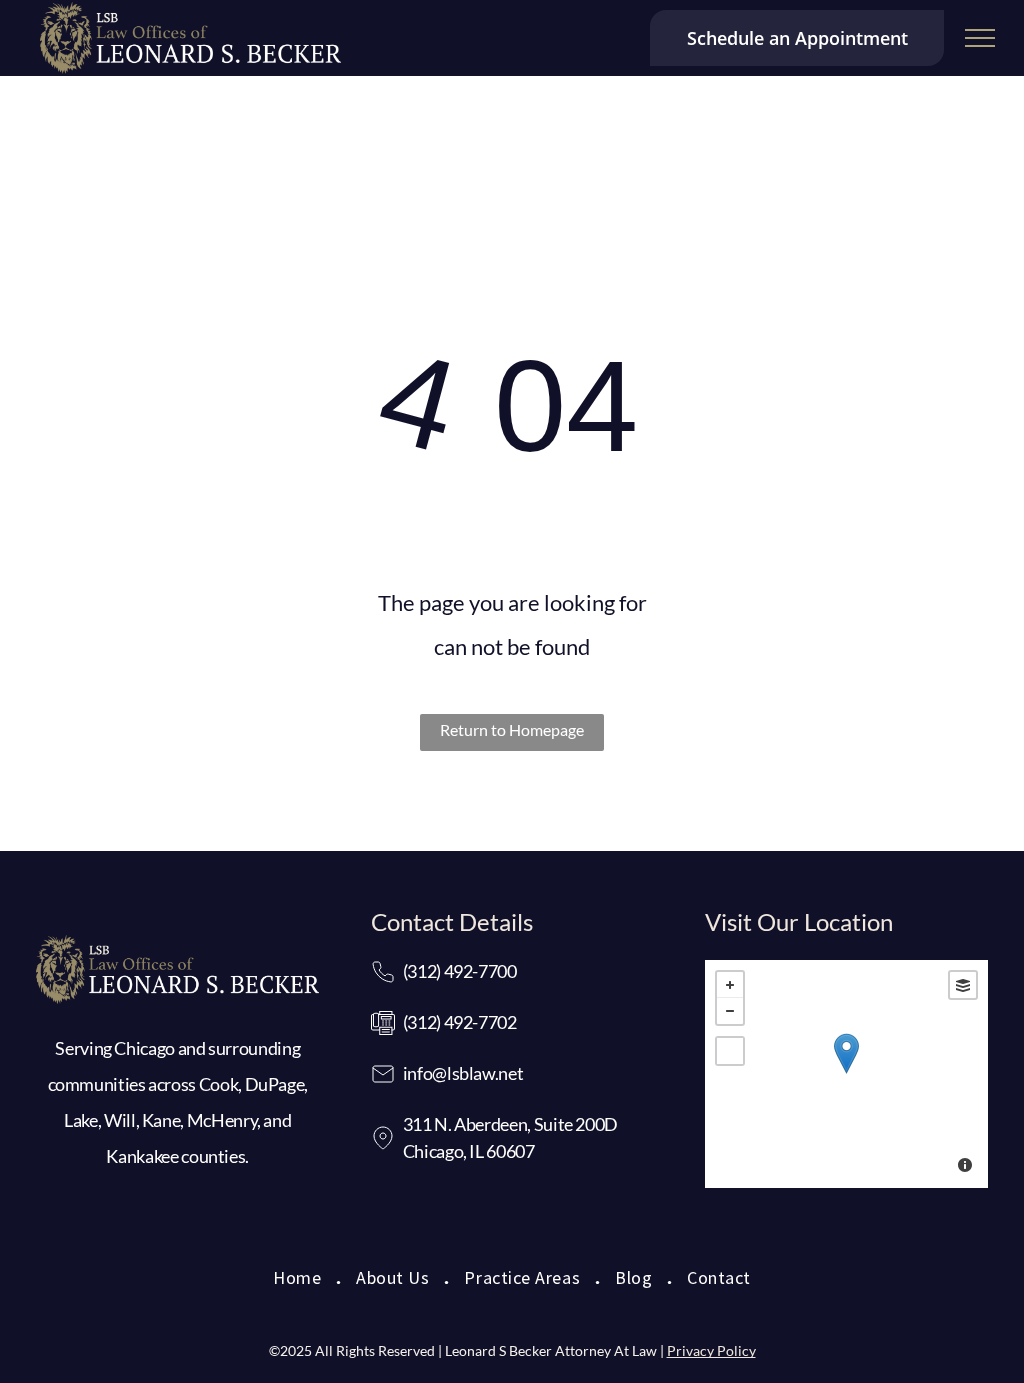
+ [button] (730, 985)
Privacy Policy (711, 1350)
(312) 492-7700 (460, 971)
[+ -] (846, 1074)
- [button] (730, 1011)
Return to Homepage (512, 729)
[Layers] (963, 985)
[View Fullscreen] (730, 1051)
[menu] (980, 38)
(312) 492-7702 (460, 1022)
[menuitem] (299, 1281)
